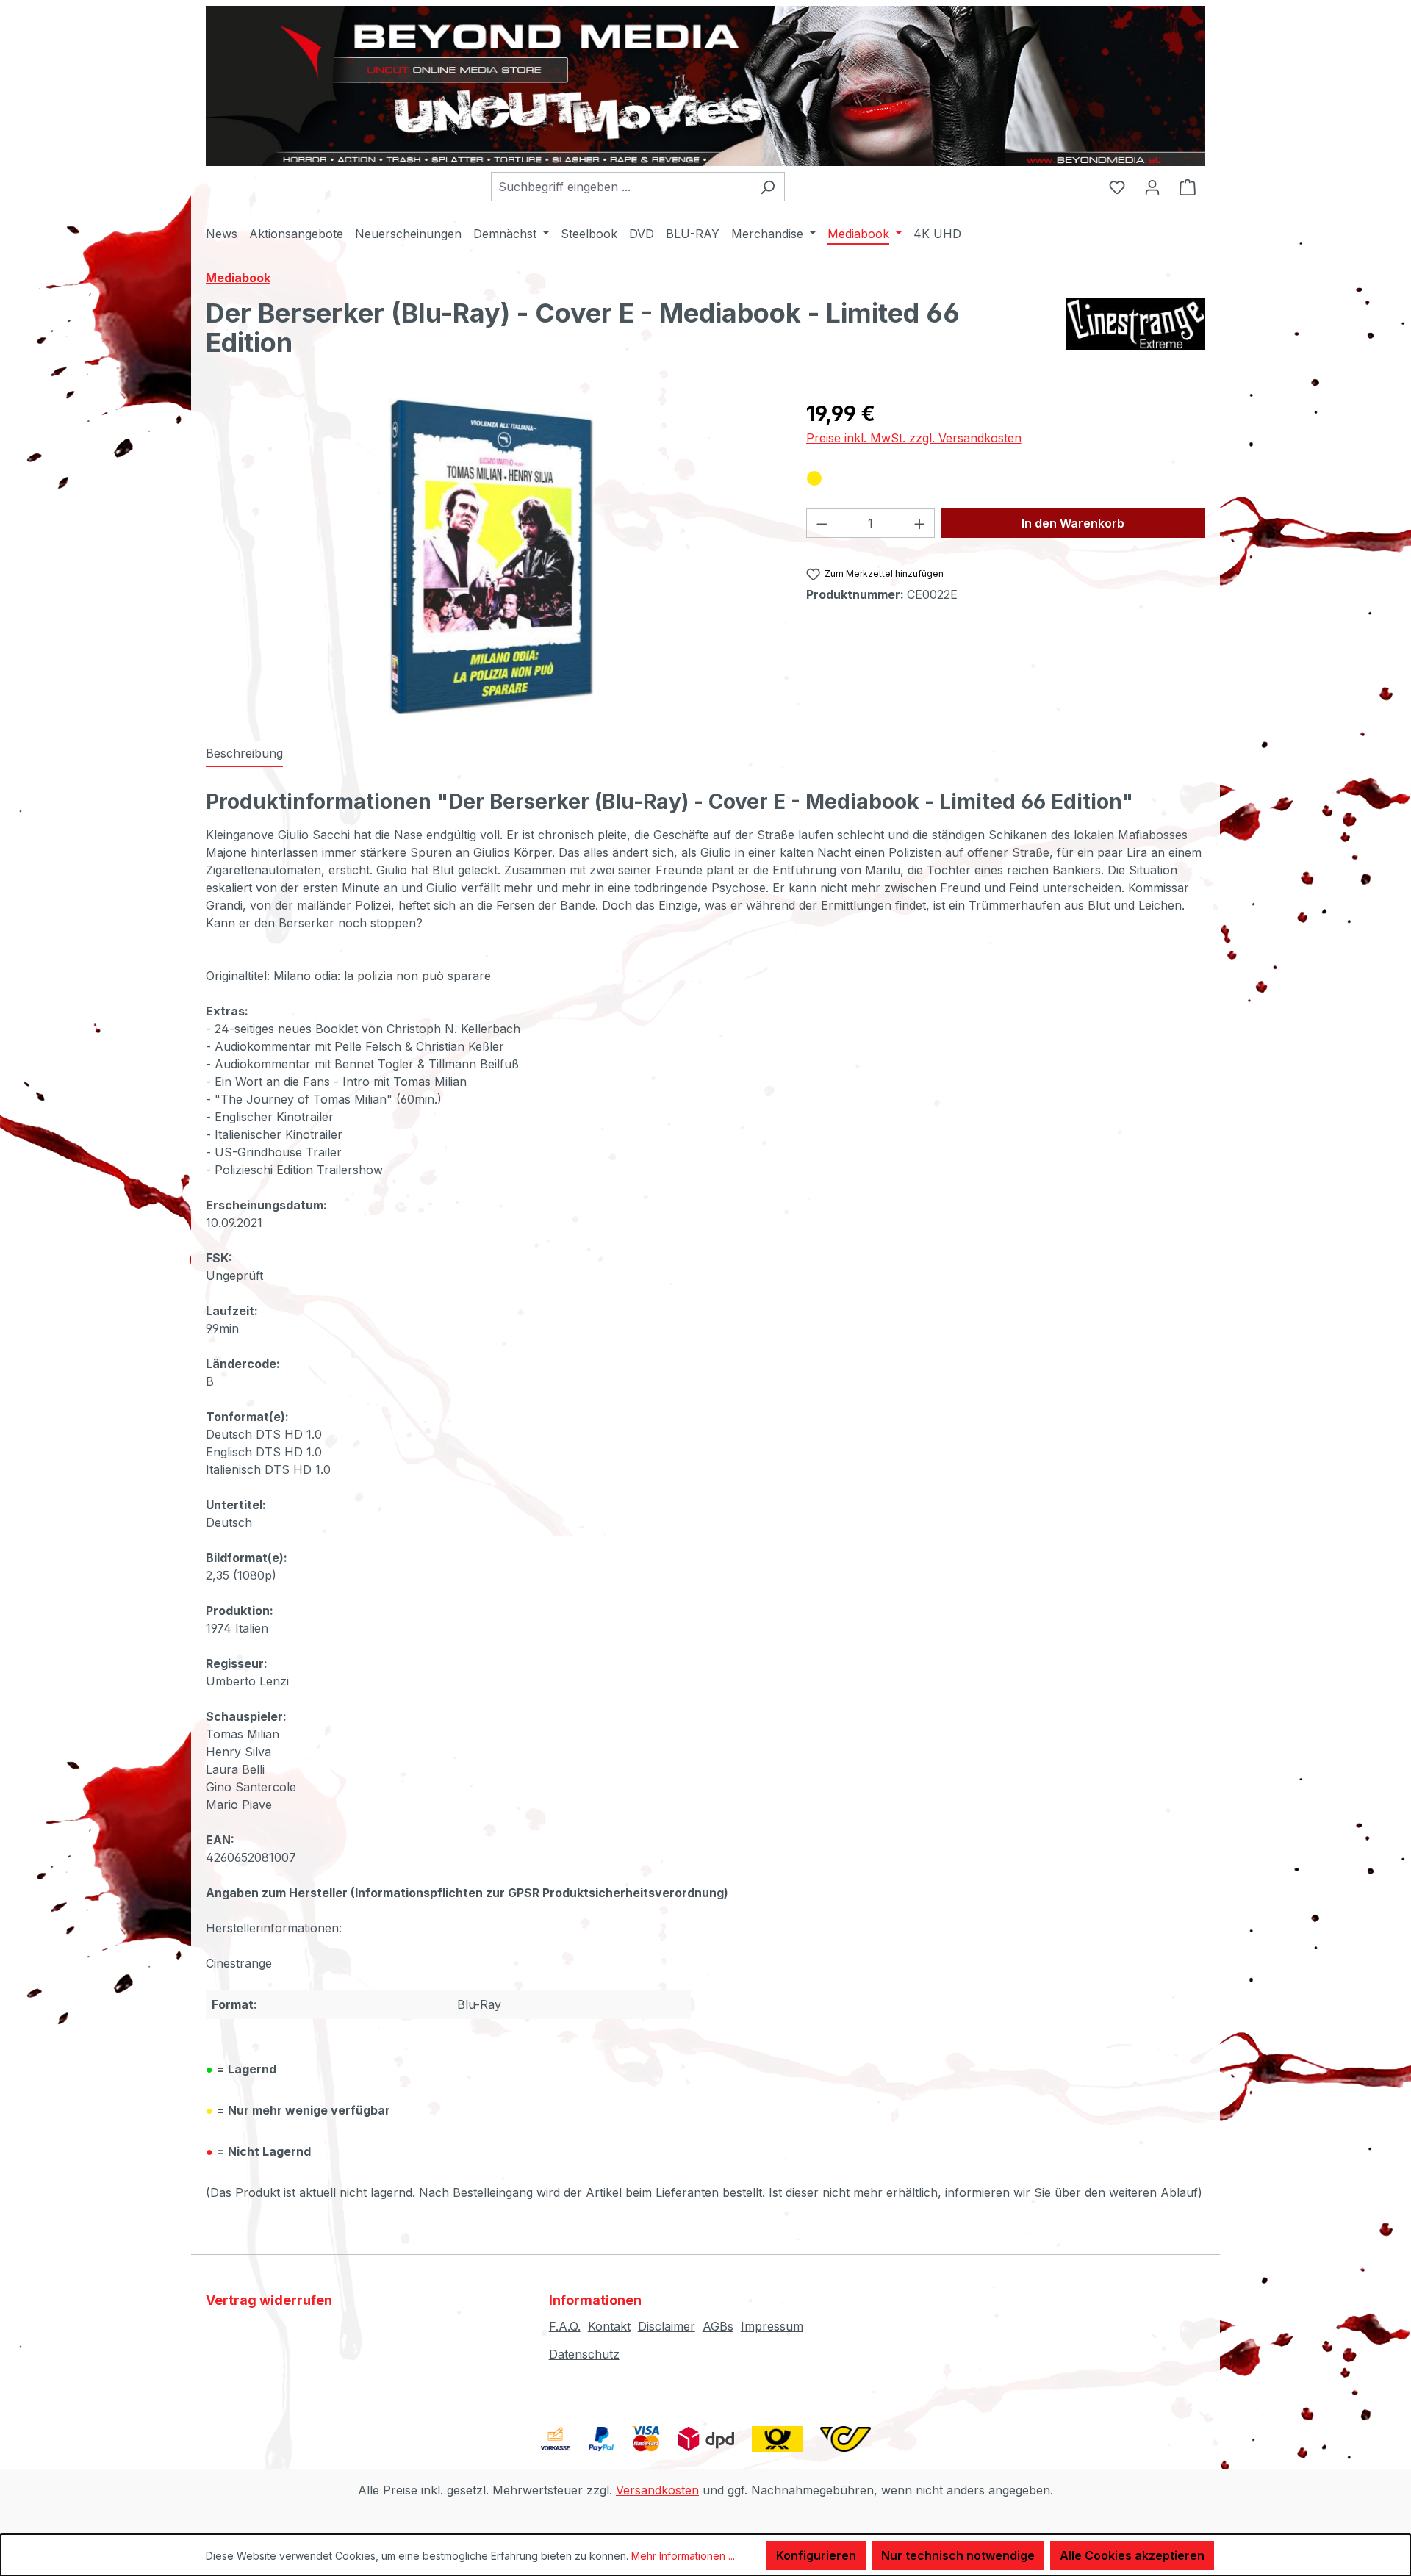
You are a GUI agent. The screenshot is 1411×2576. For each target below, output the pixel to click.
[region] (491, 556)
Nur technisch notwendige (958, 2555)
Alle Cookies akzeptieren (1132, 2555)
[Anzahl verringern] (822, 523)
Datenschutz (584, 2354)
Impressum (772, 2326)
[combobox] (621, 187)
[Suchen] (768, 187)
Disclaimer (667, 2326)
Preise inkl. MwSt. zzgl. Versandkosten (914, 438)
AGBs (718, 2326)
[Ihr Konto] (1152, 187)
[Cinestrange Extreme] (1136, 334)
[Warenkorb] (1188, 187)
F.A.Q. (565, 2326)
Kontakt (609, 2326)
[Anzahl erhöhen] (920, 523)
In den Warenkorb (1073, 523)
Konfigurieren (816, 2555)
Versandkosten (657, 2490)
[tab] (244, 754)
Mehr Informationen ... (683, 2556)
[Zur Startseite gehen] (705, 86)
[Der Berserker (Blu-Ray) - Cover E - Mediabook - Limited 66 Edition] (491, 556)
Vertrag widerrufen (269, 2300)
